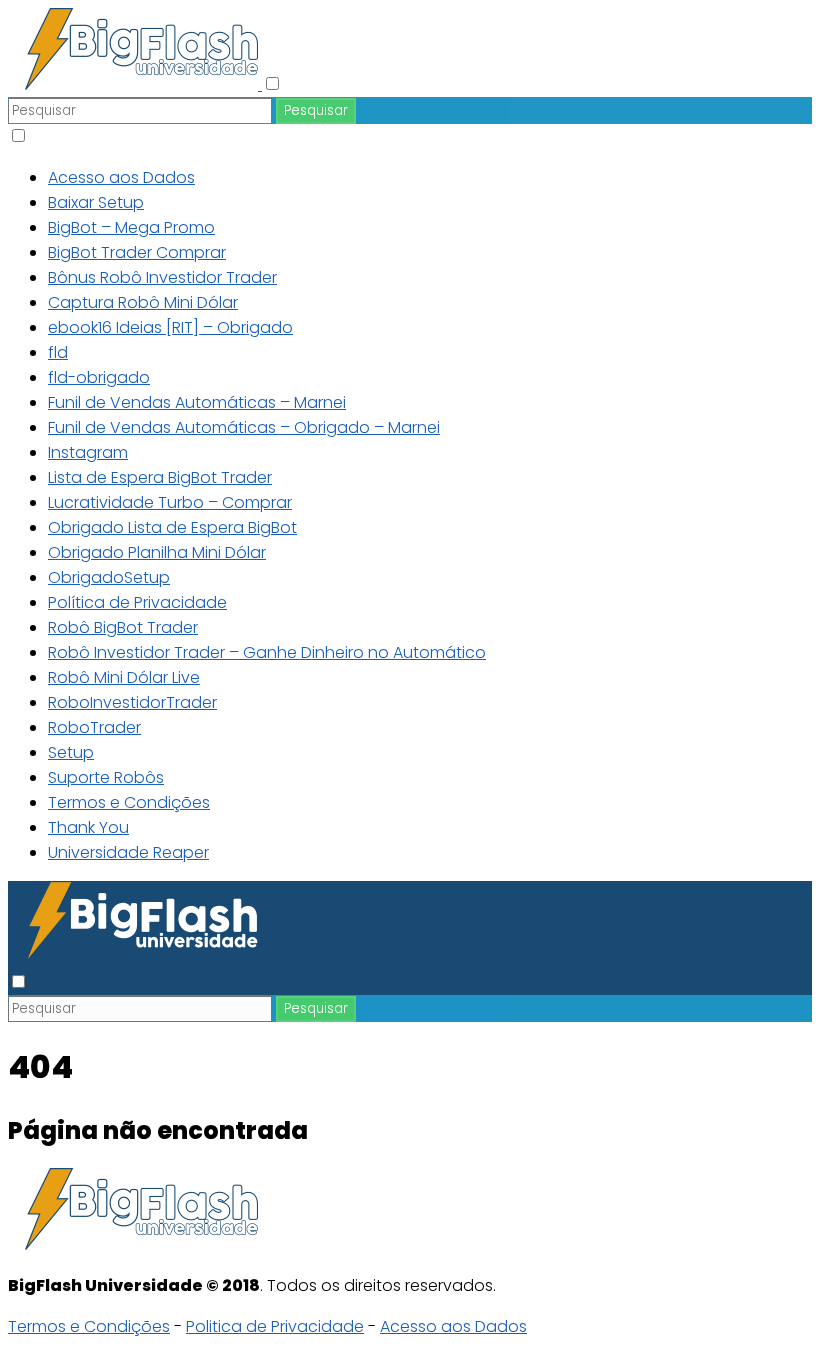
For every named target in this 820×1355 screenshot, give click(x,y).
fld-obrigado (99, 377)
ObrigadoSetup (109, 577)
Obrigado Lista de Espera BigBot (172, 527)
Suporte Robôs (106, 777)
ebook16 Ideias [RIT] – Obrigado (170, 327)
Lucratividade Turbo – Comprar (170, 502)
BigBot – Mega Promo (131, 227)
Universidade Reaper (128, 852)
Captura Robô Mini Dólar (143, 302)
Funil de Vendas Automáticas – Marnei (197, 402)
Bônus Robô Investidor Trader (162, 277)
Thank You (88, 827)
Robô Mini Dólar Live (124, 677)
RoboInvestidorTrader (132, 702)
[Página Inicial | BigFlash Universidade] (135, 84)
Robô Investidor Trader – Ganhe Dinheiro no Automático (267, 652)
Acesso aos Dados (121, 177)
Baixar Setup (96, 202)
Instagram (88, 452)
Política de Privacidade (137, 602)
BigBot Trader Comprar (137, 252)
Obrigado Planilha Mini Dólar (157, 552)
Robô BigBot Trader (123, 627)
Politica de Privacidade (275, 1326)
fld (58, 352)
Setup (71, 752)
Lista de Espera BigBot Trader (160, 477)
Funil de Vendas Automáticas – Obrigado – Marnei (244, 427)
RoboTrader (94, 727)
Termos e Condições (129, 802)
